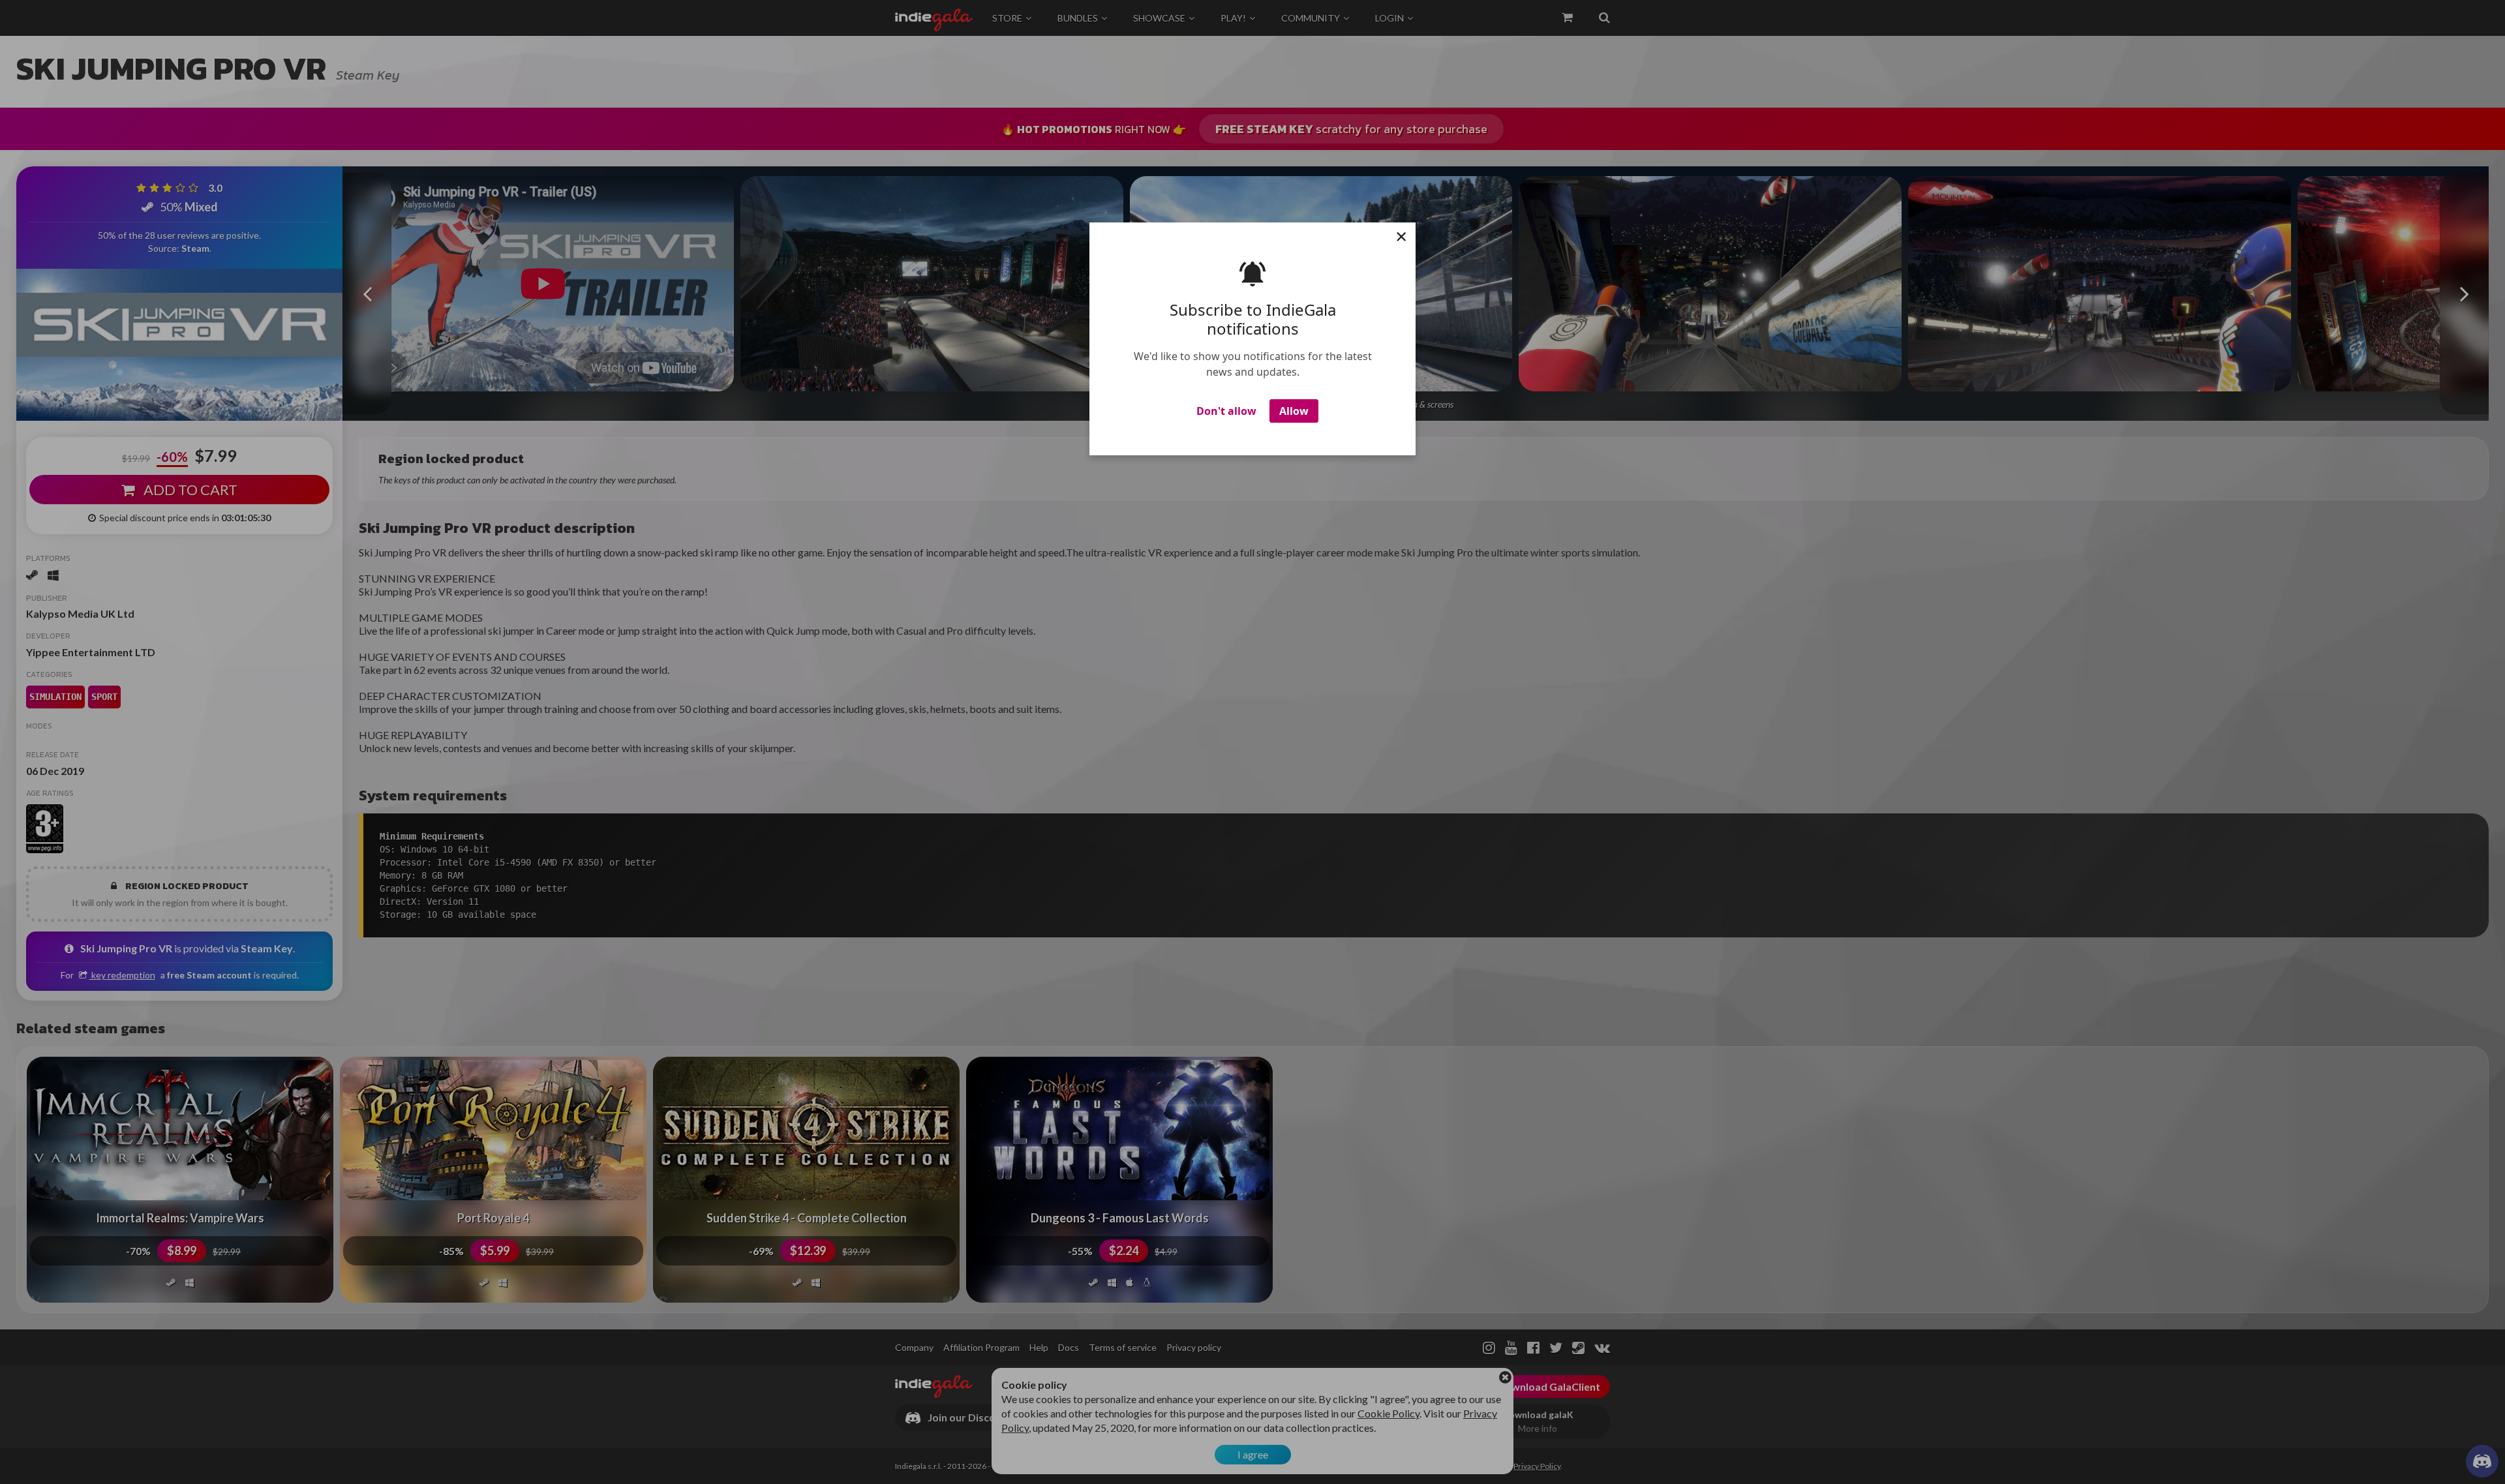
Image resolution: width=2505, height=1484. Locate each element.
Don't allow (1226, 411)
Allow (1294, 411)
